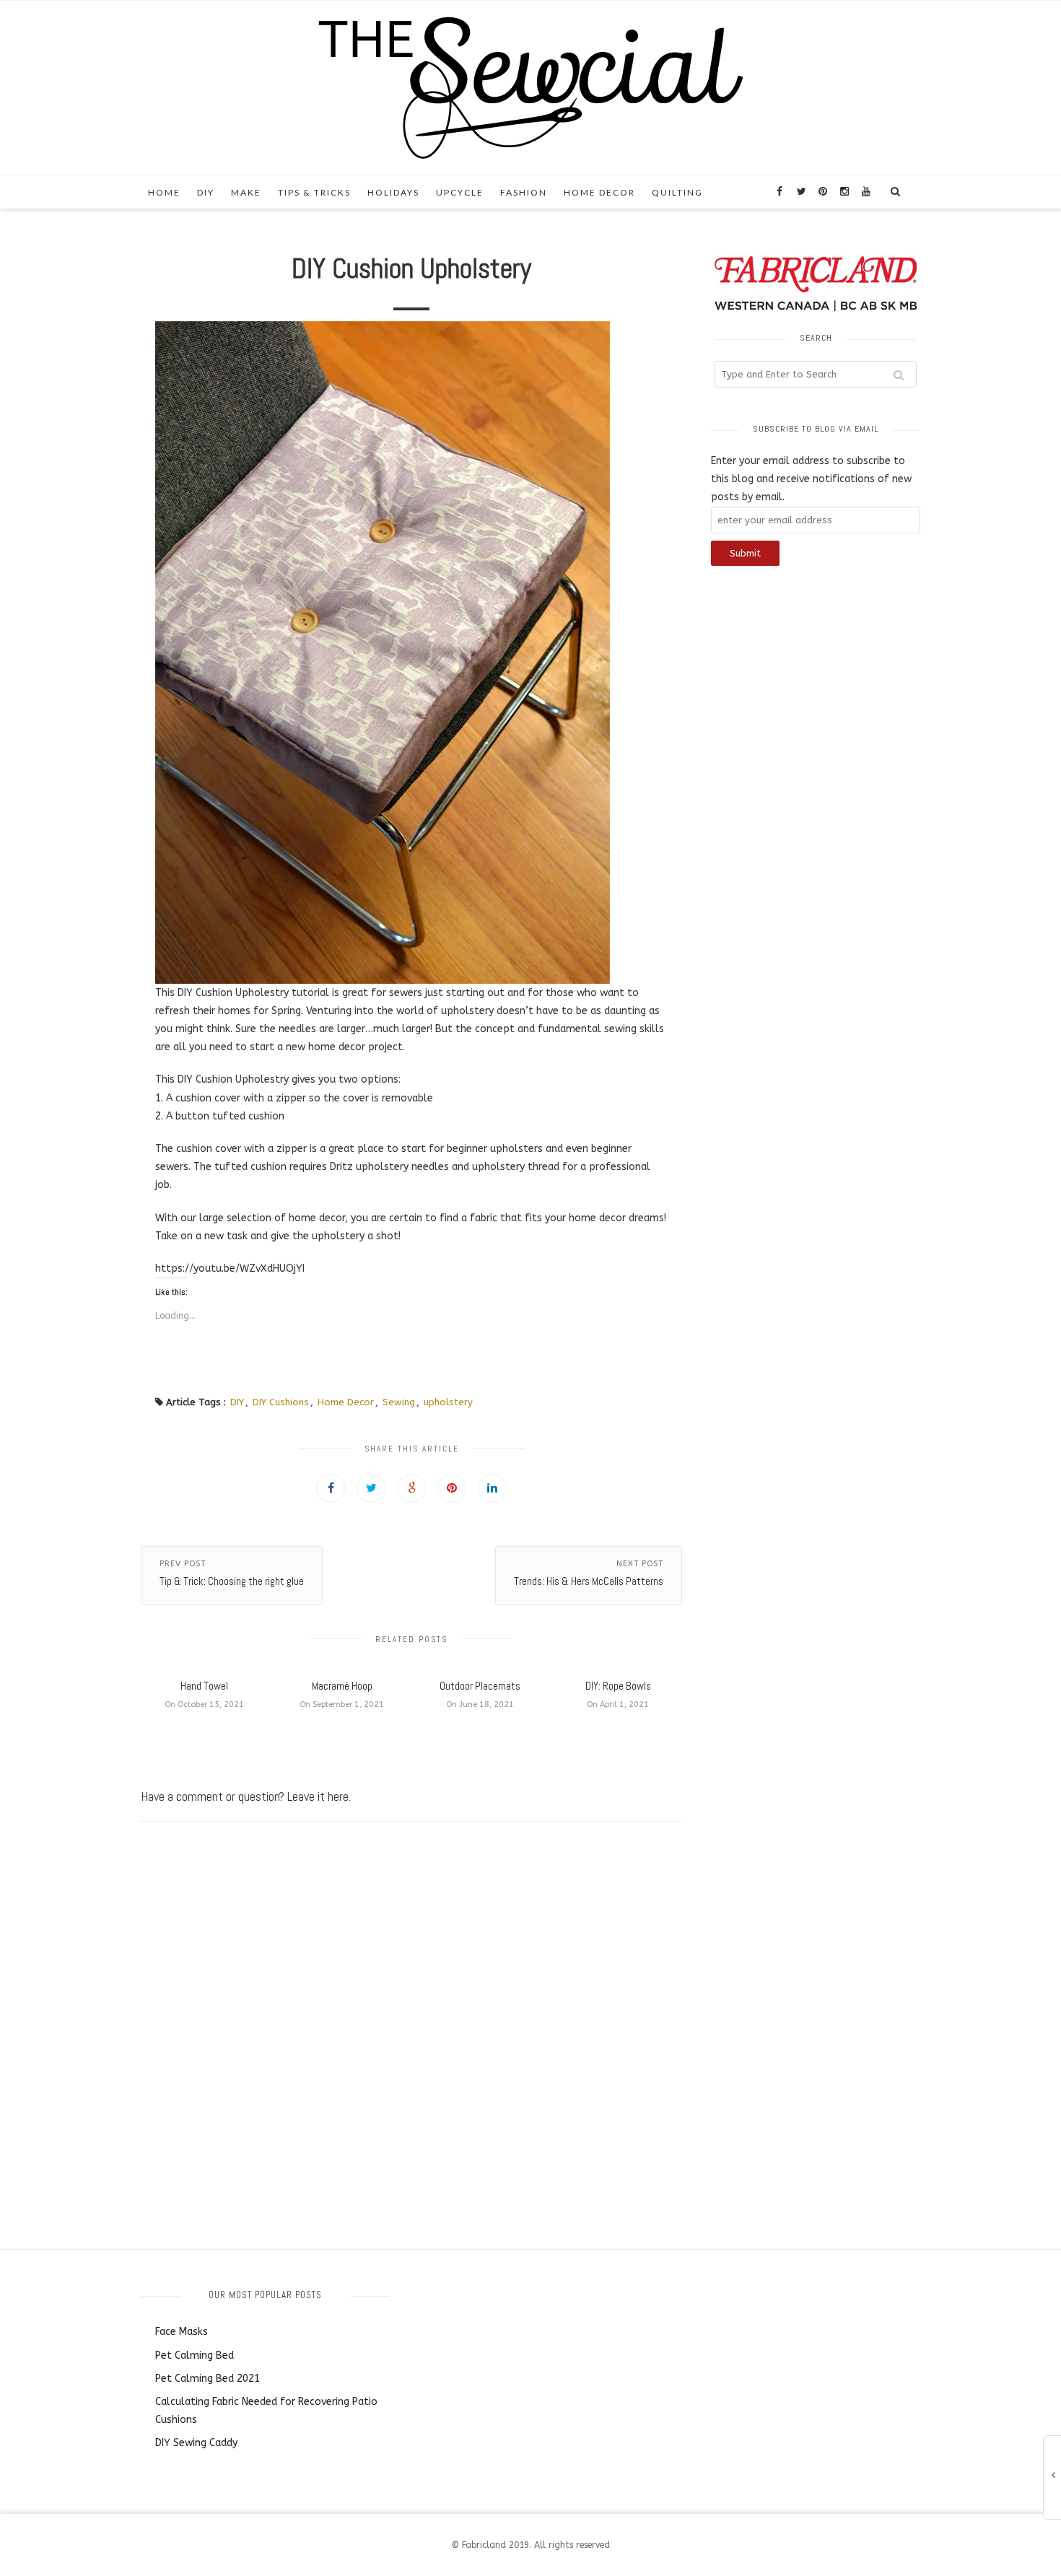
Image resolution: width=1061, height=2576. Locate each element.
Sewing (399, 1402)
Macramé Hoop (342, 1686)
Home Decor (599, 192)
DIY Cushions (281, 1402)
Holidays (393, 192)
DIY (206, 192)
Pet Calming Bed (195, 2355)
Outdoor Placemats (480, 1686)
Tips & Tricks (314, 192)
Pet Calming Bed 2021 (208, 2379)
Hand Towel (204, 1686)
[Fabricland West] (530, 87)
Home (164, 192)
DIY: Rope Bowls (618, 1686)
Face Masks (182, 2332)
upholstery (448, 1402)
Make (246, 192)
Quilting (677, 192)
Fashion (524, 192)
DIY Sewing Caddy (196, 2443)
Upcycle (460, 192)
